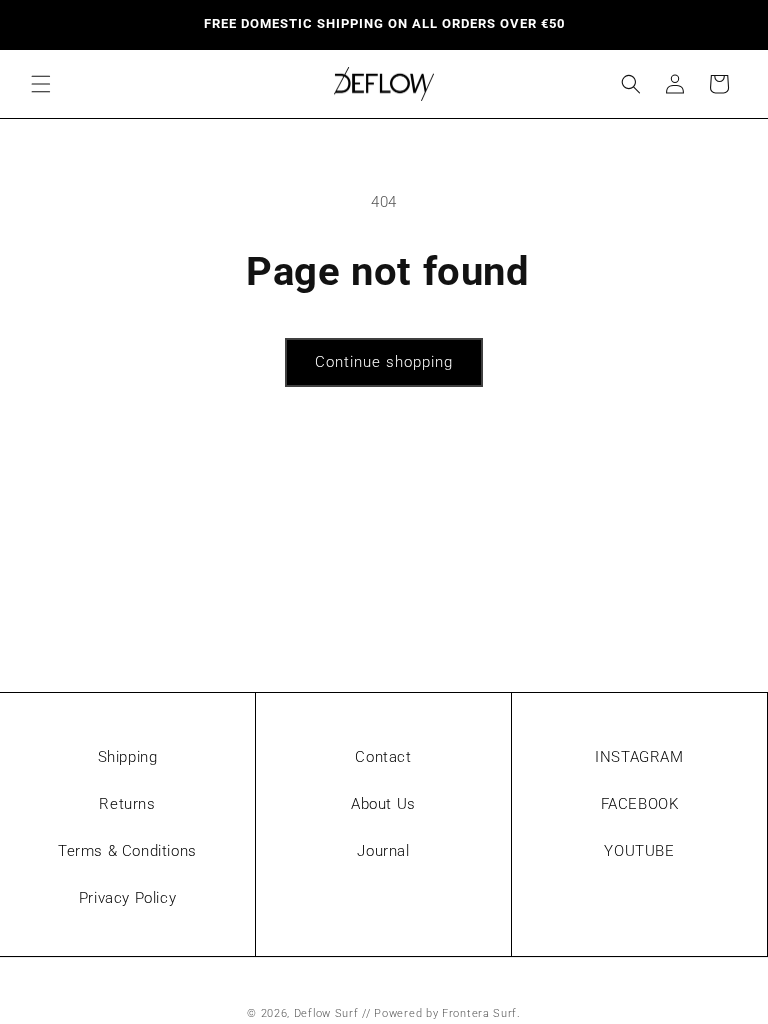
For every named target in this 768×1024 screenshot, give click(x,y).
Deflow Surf (326, 1013)
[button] (41, 84)
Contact (383, 757)
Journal (383, 851)
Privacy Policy (127, 898)
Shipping (128, 757)
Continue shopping (384, 362)
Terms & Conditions (127, 851)
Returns (127, 804)
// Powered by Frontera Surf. (441, 1013)
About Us (383, 804)
